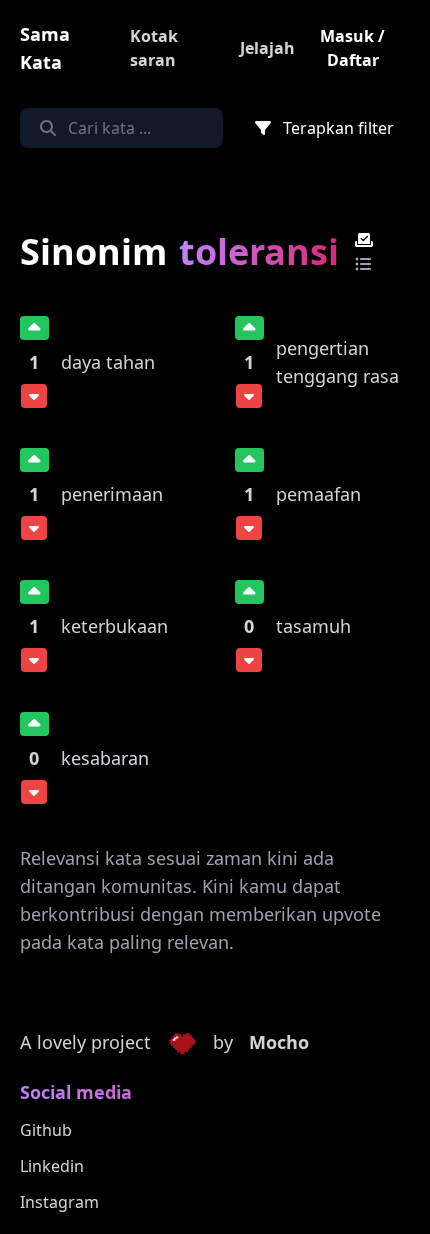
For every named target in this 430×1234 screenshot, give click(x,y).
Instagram (59, 1202)
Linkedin (52, 1166)
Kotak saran (154, 48)
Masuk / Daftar (352, 48)
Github (46, 1130)
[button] (182, 1043)
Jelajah (267, 48)
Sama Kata (45, 48)
